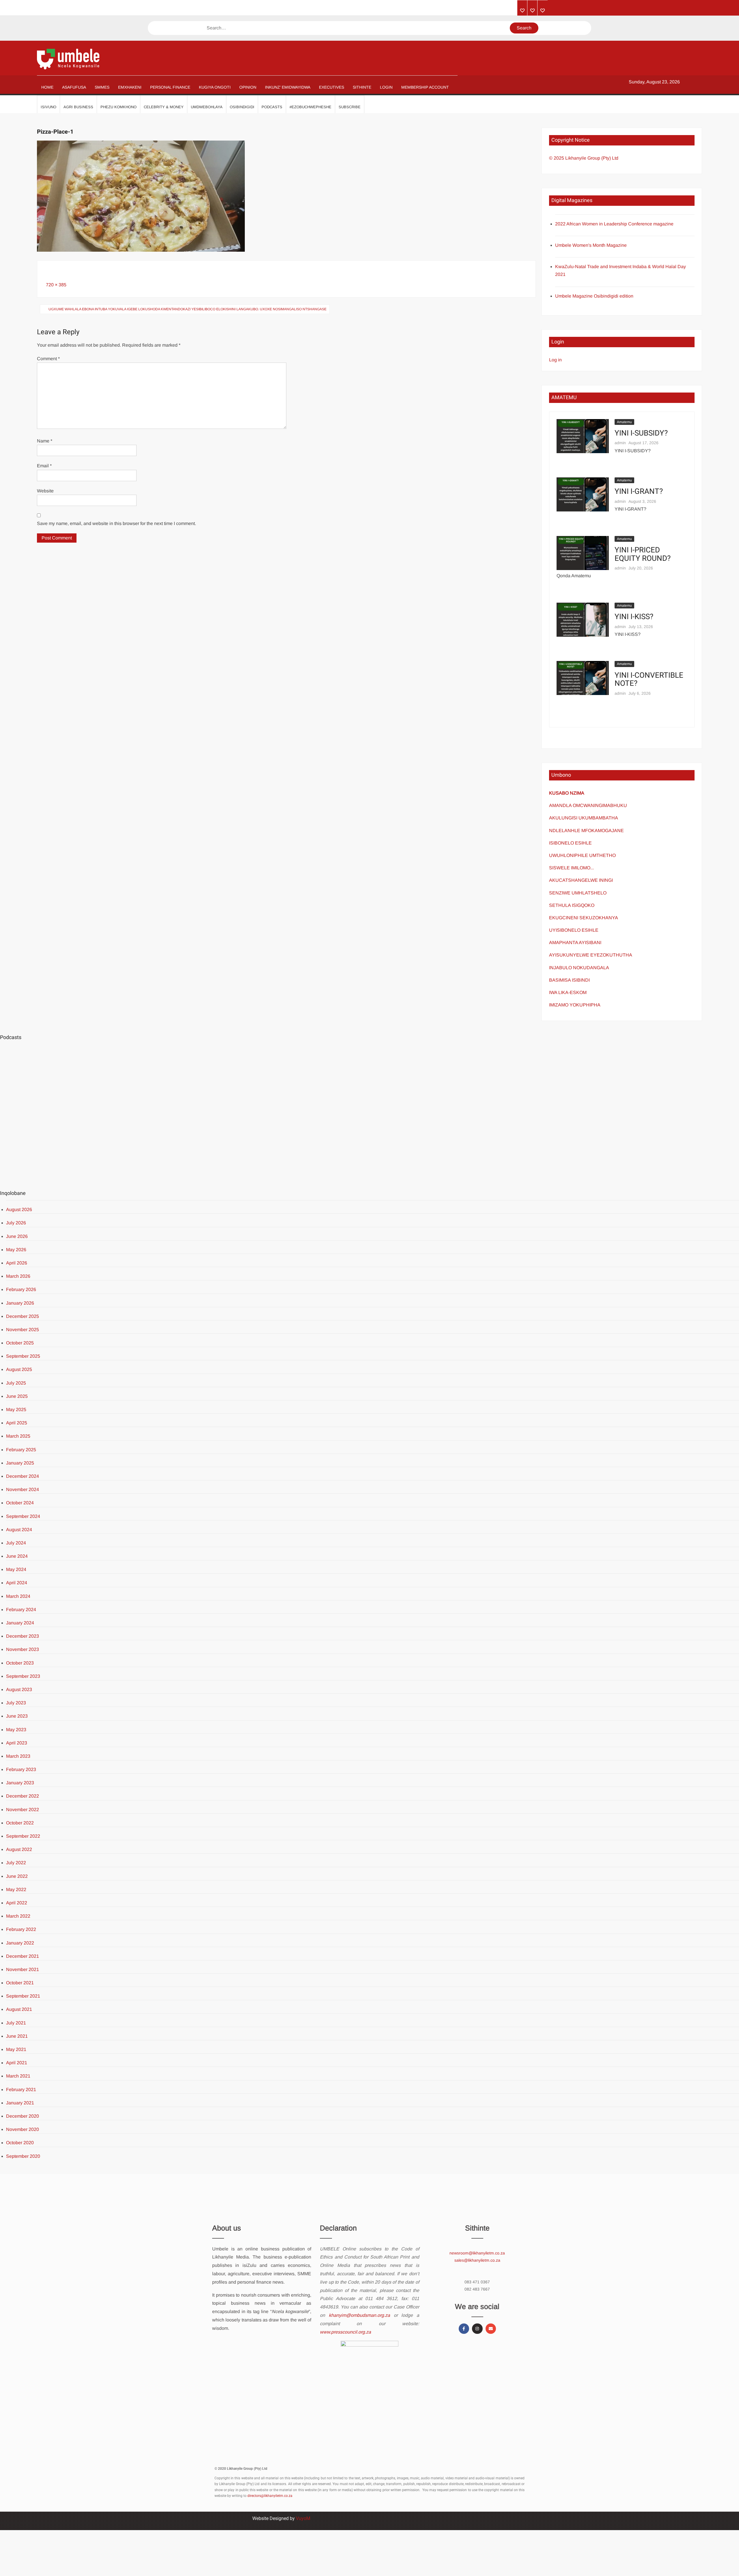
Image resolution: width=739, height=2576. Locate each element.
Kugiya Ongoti (215, 87)
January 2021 (20, 2103)
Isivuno (48, 107)
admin (620, 443)
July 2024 (16, 1543)
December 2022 (23, 1796)
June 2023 (17, 1716)
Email (44, 466)
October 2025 (20, 1343)
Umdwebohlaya (207, 107)
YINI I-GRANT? (639, 492)
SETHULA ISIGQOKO (572, 905)
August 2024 (19, 1530)
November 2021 (23, 1969)
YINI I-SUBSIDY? (641, 433)
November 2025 (23, 1330)
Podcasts (272, 107)
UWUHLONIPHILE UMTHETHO (582, 855)
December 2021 (23, 1956)
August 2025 (19, 1369)
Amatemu (624, 422)
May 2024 (16, 1569)
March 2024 (18, 1596)
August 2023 (19, 1689)
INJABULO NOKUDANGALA (579, 968)
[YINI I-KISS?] (583, 619)
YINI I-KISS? (634, 617)
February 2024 (21, 1610)
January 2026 (20, 1303)
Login (386, 87)
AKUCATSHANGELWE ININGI (581, 880)
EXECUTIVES (332, 87)
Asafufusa (74, 87)
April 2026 (17, 1263)
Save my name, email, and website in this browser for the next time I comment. (116, 523)
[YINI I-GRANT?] (583, 494)
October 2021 (20, 1983)
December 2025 (23, 1316)
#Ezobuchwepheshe (310, 107)
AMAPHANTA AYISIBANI (575, 943)
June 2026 (17, 1236)
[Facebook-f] (464, 2329)
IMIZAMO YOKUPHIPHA (575, 1005)
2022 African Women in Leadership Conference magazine (614, 224)
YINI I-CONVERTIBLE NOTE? (649, 680)
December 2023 (23, 1636)
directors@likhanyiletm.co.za (270, 2496)
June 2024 (17, 1556)
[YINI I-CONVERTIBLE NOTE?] (583, 678)
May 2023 (16, 1730)
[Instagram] (477, 2329)
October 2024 (20, 1503)
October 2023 (20, 1663)
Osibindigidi (242, 107)
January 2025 (20, 1463)
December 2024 (23, 1476)
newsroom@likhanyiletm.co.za (477, 2253)
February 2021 (21, 2090)
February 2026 (21, 1289)
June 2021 (17, 2036)
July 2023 (16, 1703)
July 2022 (16, 1863)
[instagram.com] (522, 11)
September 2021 (23, 1996)
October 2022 (20, 1823)
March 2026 (18, 1276)
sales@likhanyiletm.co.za (477, 2260)
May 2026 (16, 1250)
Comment (48, 359)
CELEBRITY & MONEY (164, 107)
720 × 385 (56, 285)
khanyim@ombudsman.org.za (359, 2315)
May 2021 (16, 2049)
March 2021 (18, 2076)
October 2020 (20, 2143)
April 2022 (17, 1903)
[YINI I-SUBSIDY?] (583, 436)
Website (45, 491)
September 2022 (23, 1836)
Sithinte (362, 87)
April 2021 (17, 2063)
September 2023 (23, 1676)
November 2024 (23, 1489)
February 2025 (21, 1450)
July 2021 (16, 2023)
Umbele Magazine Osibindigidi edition (594, 296)
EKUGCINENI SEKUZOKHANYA (584, 918)
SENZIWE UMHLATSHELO (578, 893)
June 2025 (17, 1396)
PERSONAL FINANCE (170, 87)
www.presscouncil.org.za (345, 2332)
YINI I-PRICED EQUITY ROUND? (643, 554)
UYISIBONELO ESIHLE (574, 930)
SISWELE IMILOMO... (571, 868)
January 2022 (20, 1943)
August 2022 (19, 1849)
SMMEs (102, 87)
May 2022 (16, 1889)
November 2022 (23, 1810)
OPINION (248, 87)
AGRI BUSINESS (78, 107)
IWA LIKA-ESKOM (568, 992)
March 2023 (18, 1756)
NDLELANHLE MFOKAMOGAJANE (586, 831)
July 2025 (16, 1383)
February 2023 (21, 1769)
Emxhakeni (130, 87)
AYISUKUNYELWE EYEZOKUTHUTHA (591, 955)
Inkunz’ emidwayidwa (288, 87)
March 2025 (18, 1436)
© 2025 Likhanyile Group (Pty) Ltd (584, 158)
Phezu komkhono (118, 107)
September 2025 (23, 1356)
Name (45, 441)
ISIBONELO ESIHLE (570, 843)
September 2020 (23, 2156)
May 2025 (16, 1410)
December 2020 (23, 2116)
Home (47, 87)
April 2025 (17, 1423)
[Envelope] (491, 2329)
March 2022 (18, 1916)
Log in (555, 360)
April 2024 (17, 1583)
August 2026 (19, 1209)
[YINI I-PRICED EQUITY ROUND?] (583, 553)
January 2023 (20, 1783)
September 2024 (23, 1516)
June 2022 (17, 1876)
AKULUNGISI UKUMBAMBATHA (584, 818)
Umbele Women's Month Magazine (591, 245)
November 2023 (23, 1649)
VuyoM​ (303, 2518)
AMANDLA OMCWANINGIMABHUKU (588, 805)
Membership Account (425, 87)
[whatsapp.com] (543, 11)
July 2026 (16, 1223)
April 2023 (17, 1743)
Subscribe (350, 107)
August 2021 (19, 2009)
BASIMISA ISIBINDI (569, 980)
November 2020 (23, 2129)
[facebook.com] (532, 11)
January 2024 (20, 1623)
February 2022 (21, 1929)
